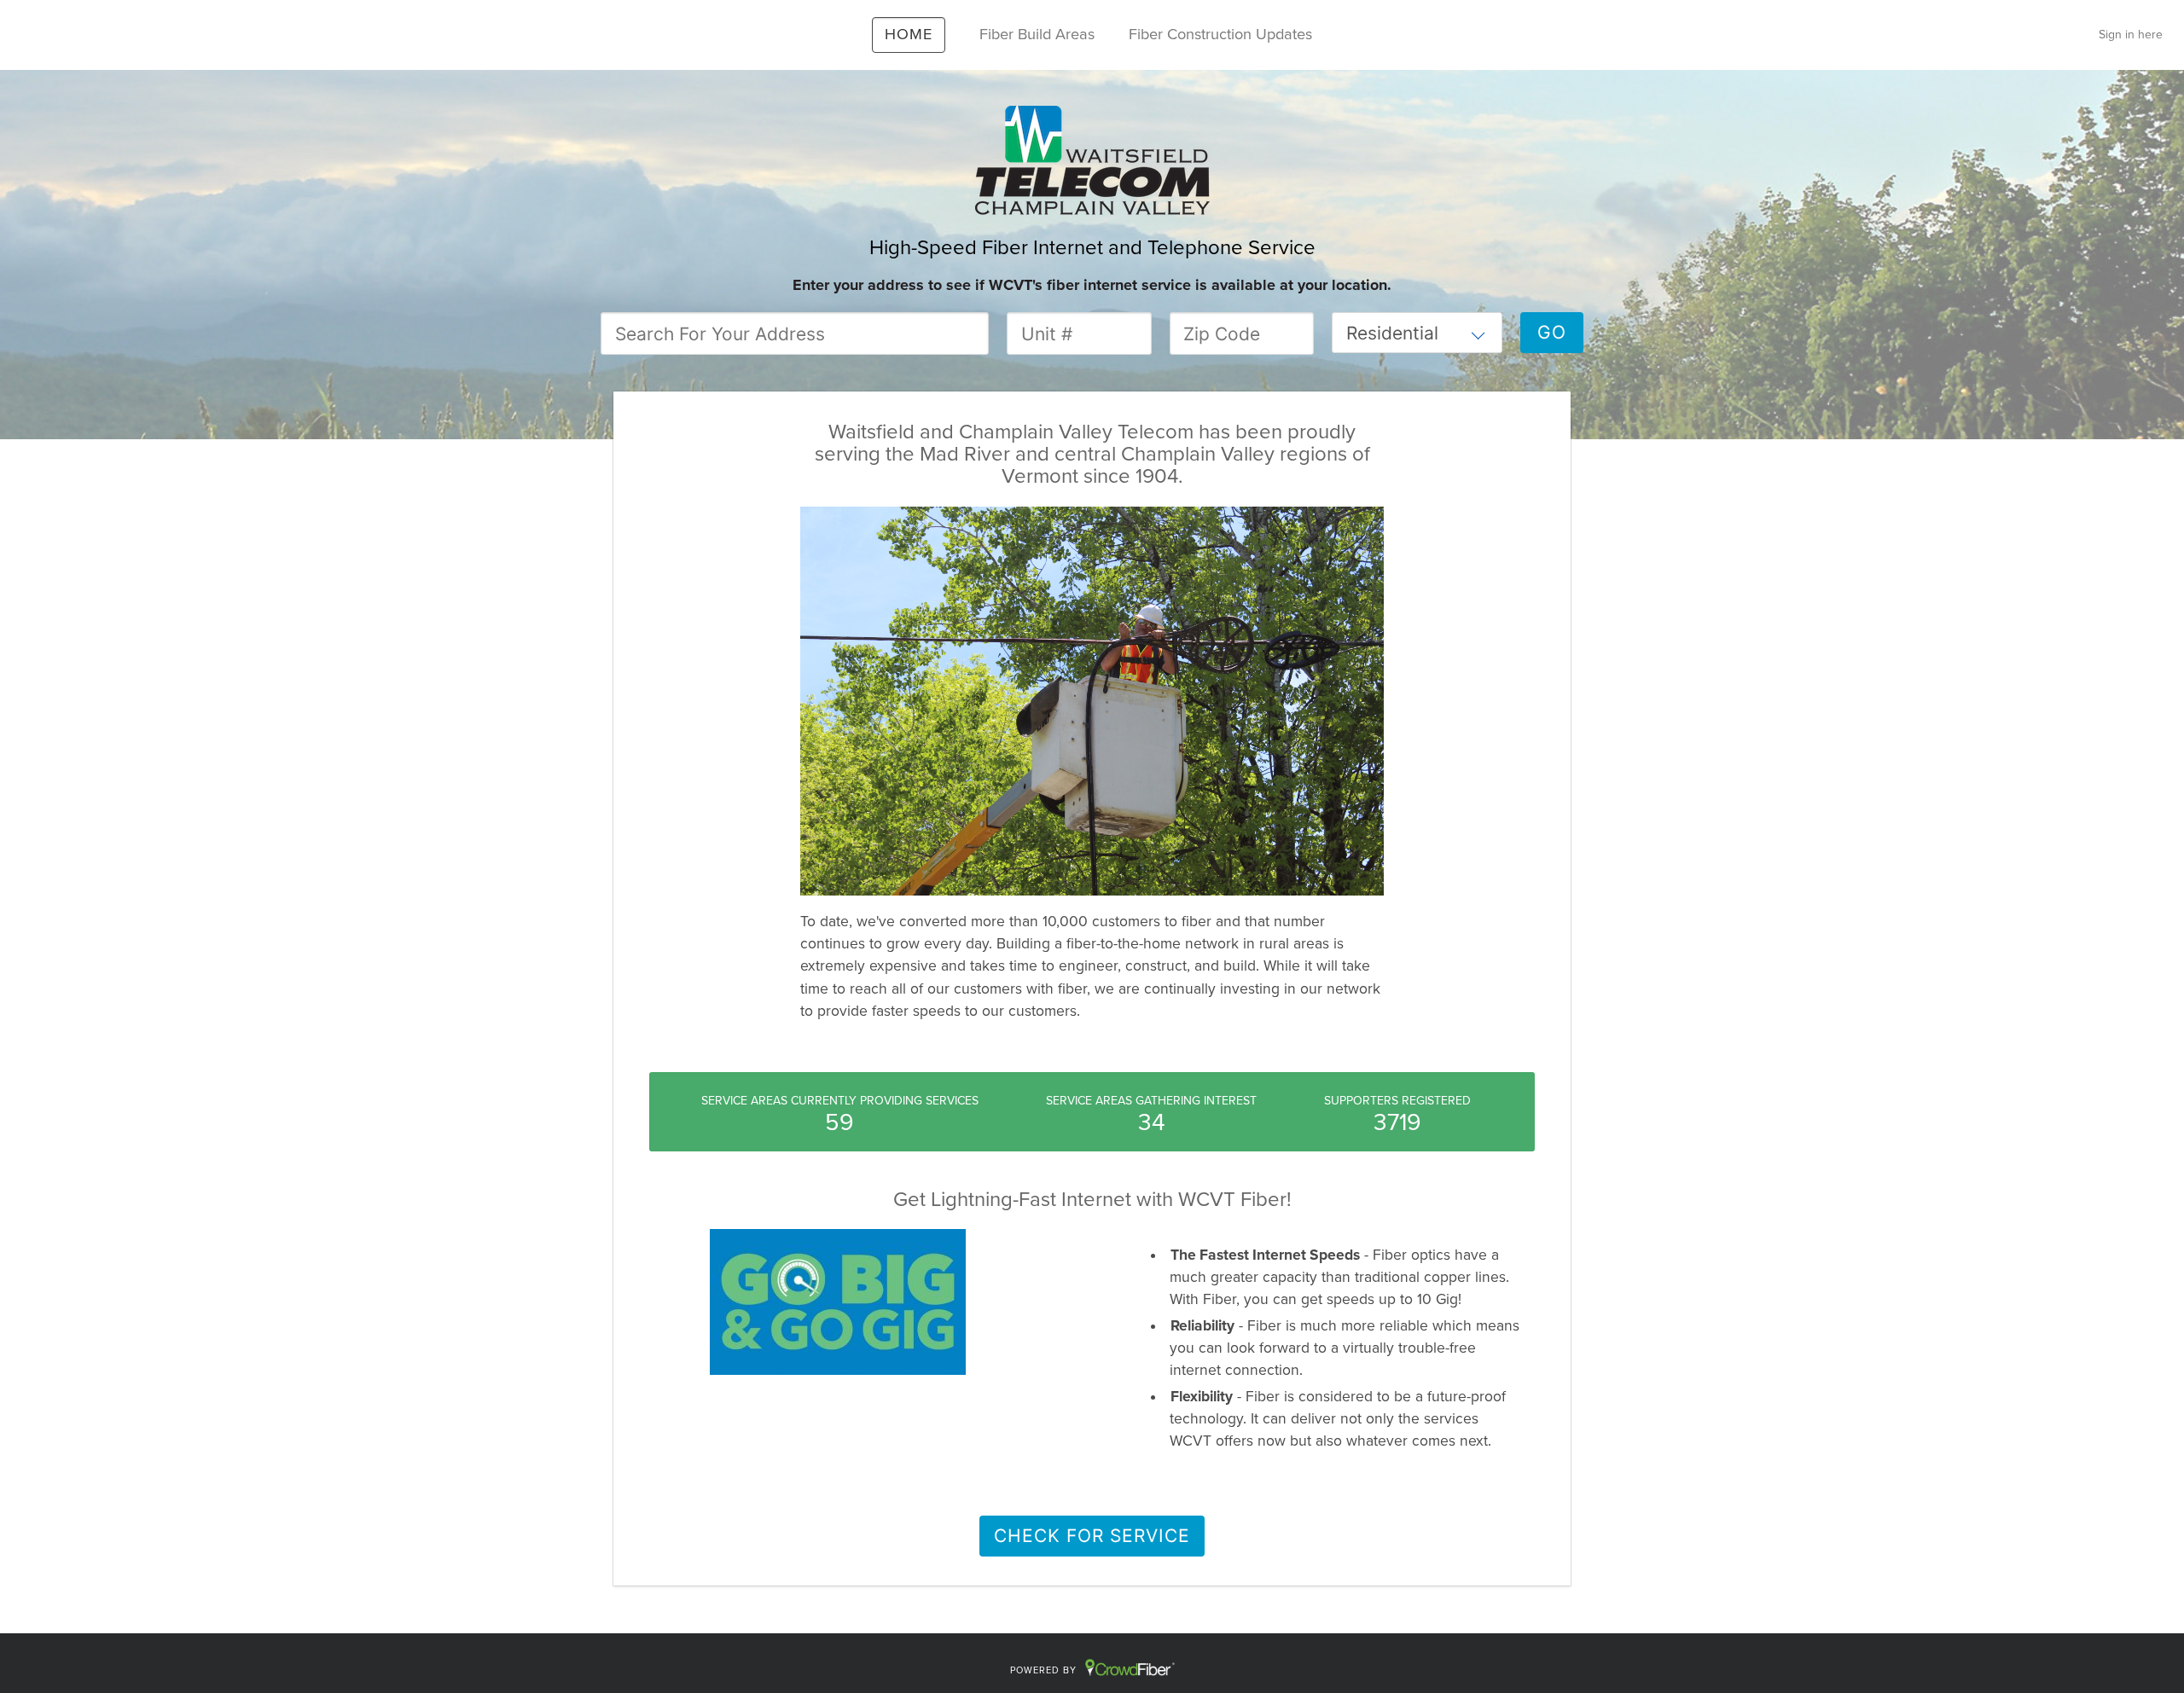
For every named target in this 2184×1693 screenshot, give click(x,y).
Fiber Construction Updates (1220, 34)
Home (909, 34)
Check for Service (1092, 1536)
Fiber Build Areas (1037, 34)
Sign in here (2131, 35)
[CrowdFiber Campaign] (1092, 159)
